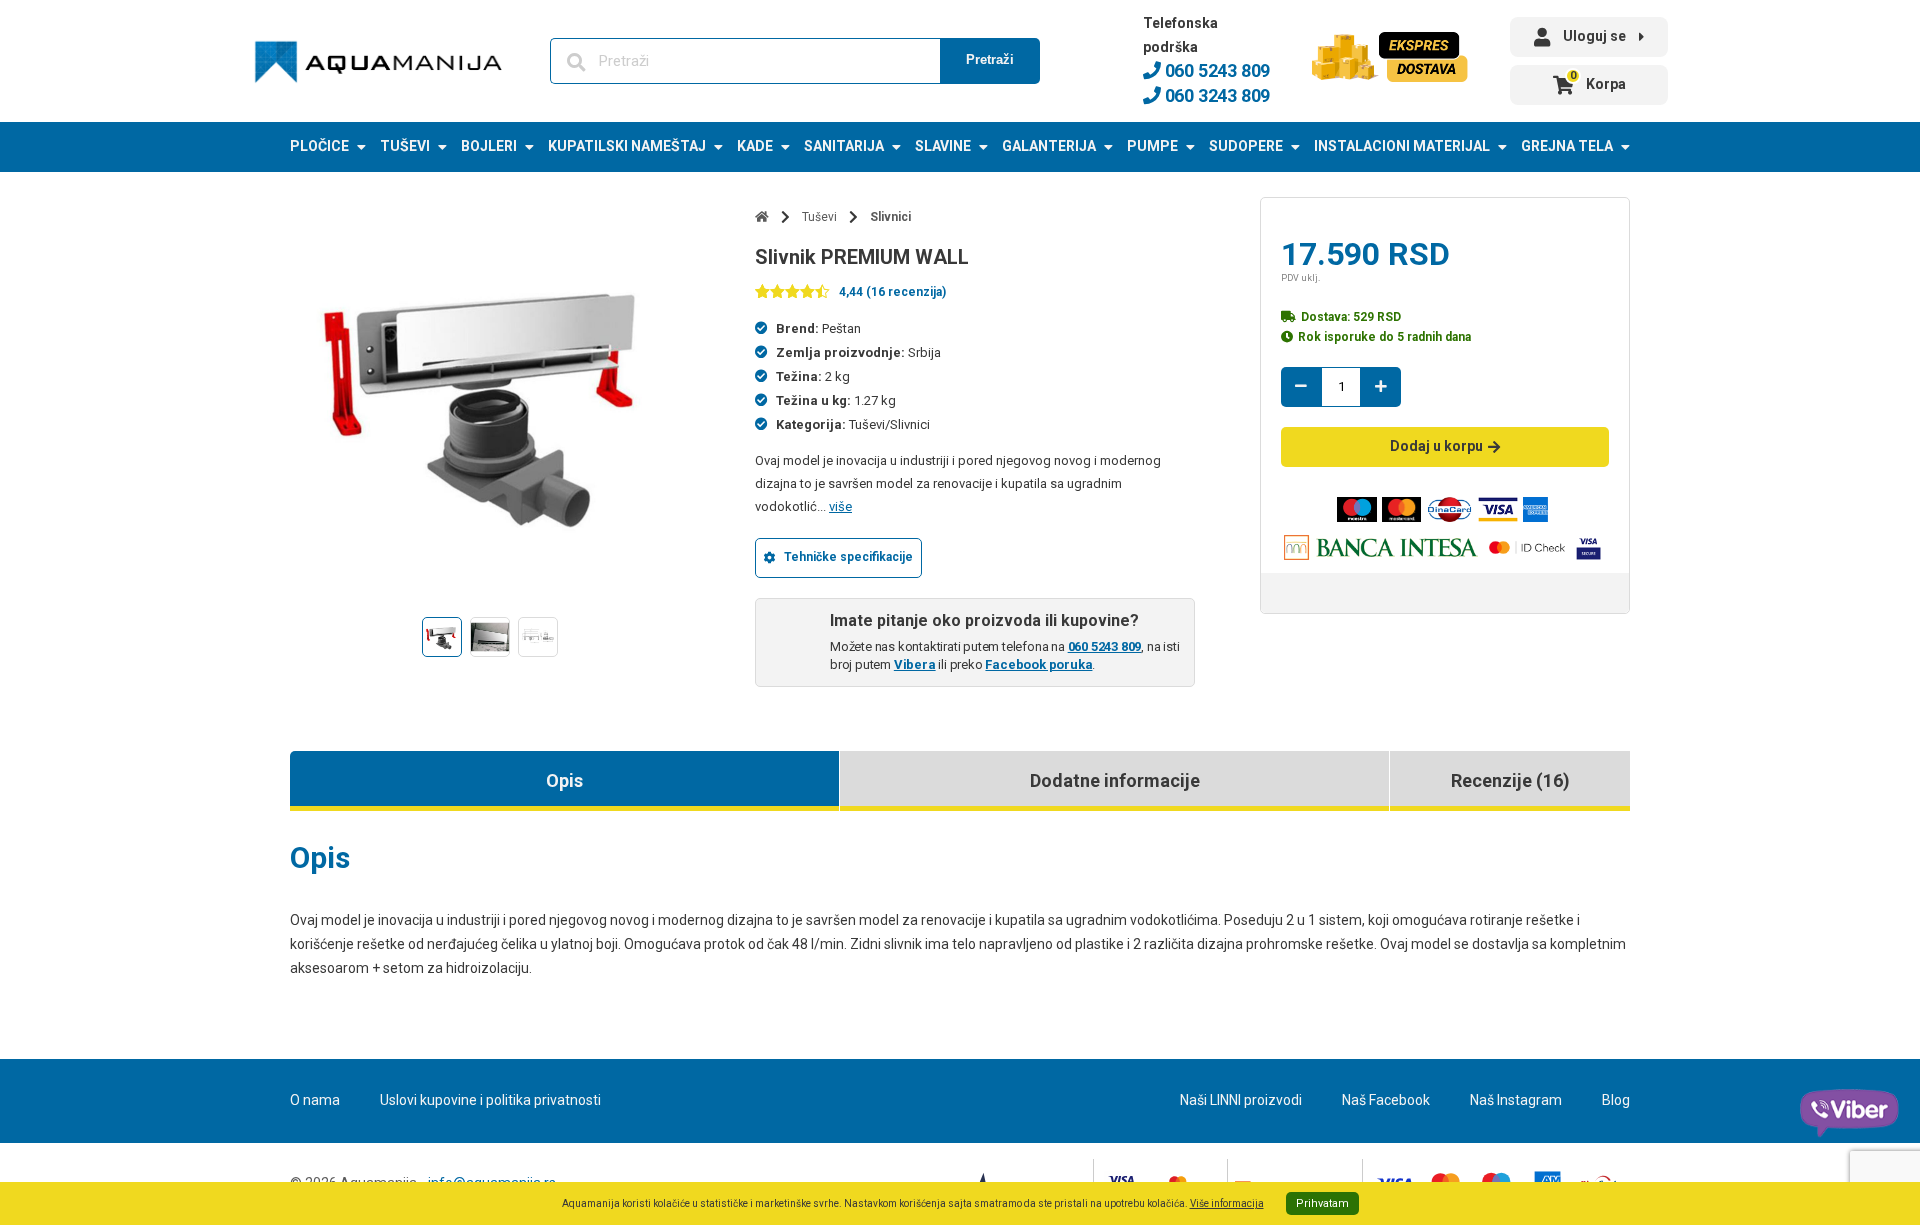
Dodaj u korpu (1436, 446)
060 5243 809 (1215, 70)
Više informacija (1227, 1203)
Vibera (915, 664)
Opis (564, 780)
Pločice (319, 146)
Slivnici (890, 217)
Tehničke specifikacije (848, 557)
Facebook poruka (1038, 664)
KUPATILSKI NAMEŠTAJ (627, 146)
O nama (315, 1100)
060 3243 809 (1215, 95)
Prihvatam (1322, 1203)
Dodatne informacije (1115, 780)
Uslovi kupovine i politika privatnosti (490, 1100)
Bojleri (489, 146)
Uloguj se (1594, 36)
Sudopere (1246, 146)
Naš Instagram (1516, 1100)
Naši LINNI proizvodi (1241, 1100)
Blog (1616, 1100)
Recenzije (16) (1510, 780)
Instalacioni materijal (1402, 146)
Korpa (1598, 80)
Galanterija (1049, 146)
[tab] (564, 781)
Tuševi (405, 146)
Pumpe (1152, 146)
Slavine (943, 146)
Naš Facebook (1386, 1100)
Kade (755, 146)
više (840, 506)
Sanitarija (844, 146)
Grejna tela (1567, 146)
